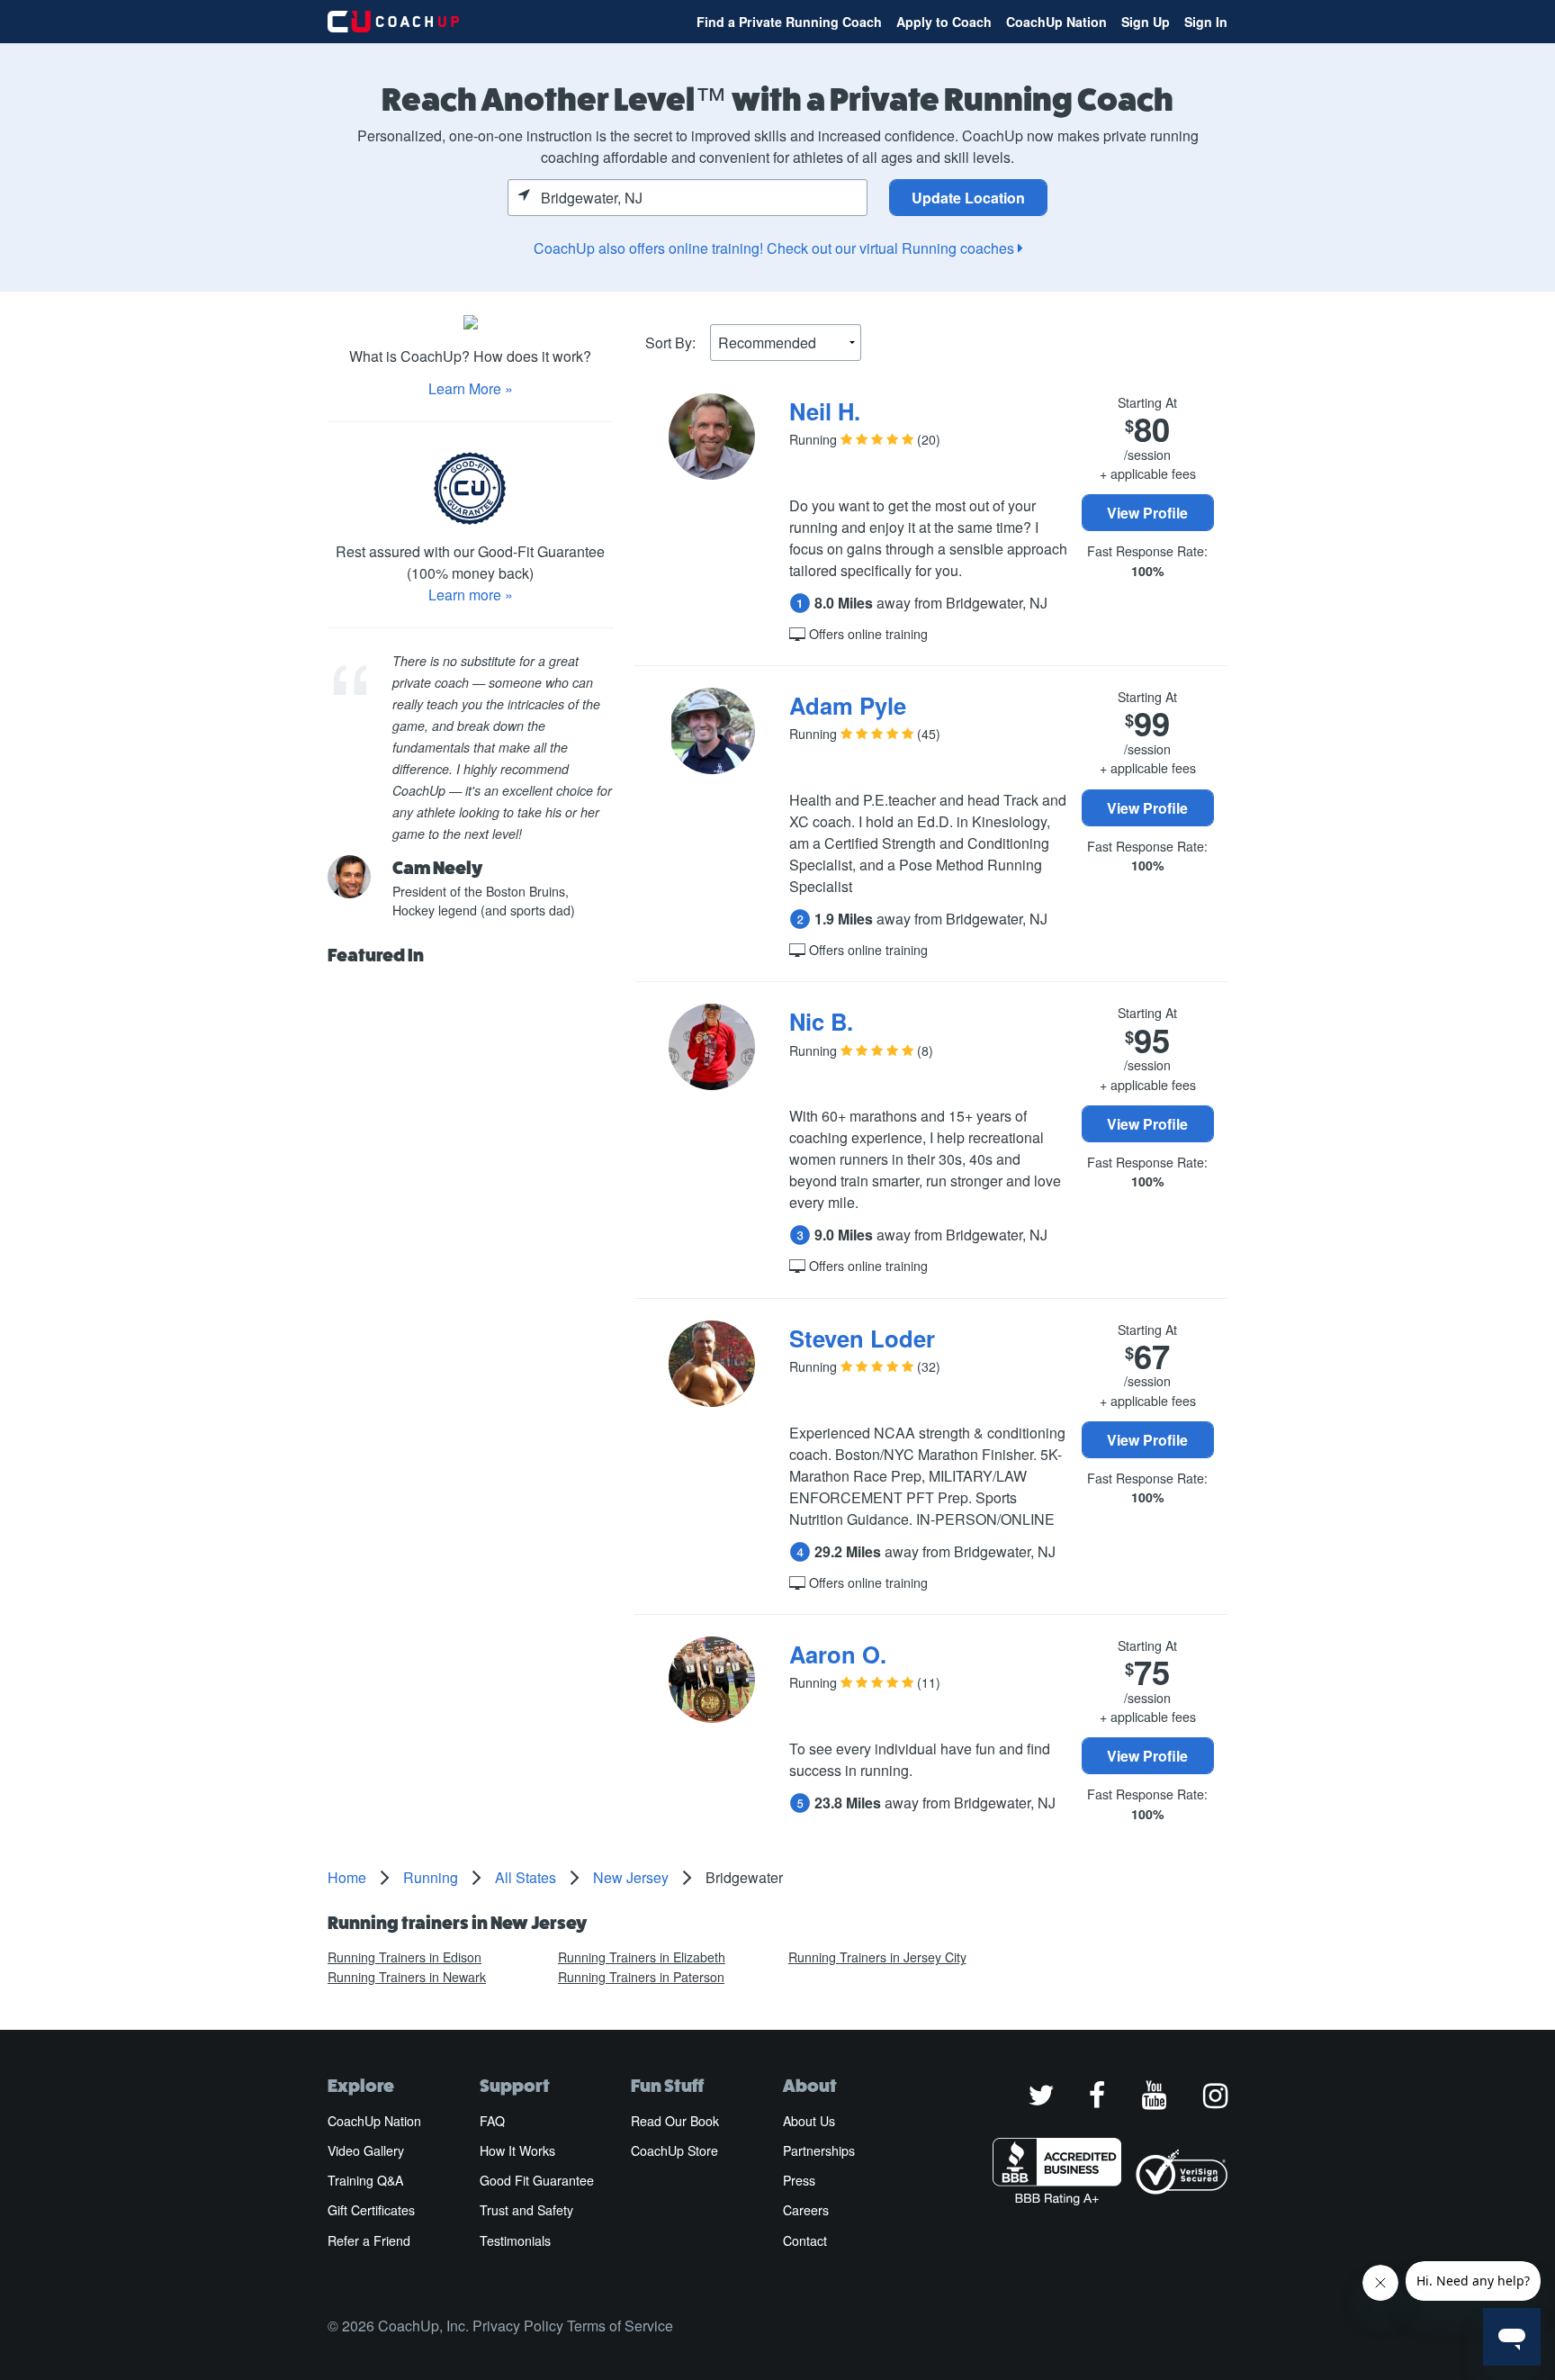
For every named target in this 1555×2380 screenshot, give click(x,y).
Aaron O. (838, 1654)
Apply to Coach (944, 22)
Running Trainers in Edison (404, 1957)
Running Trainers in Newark (407, 1977)
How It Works (517, 2150)
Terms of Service (620, 2326)
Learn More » (471, 388)
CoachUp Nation (1056, 22)
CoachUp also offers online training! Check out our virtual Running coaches (776, 248)
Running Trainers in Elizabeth (642, 1957)
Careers (806, 2210)
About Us (809, 2121)
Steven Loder (862, 1338)
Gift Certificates (371, 2210)
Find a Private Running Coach (789, 22)
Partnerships (819, 2150)
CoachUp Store (674, 2150)
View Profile (1147, 513)
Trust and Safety (526, 2210)
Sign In (1206, 22)
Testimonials (515, 2240)
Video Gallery (366, 2150)
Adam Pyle (848, 705)
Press (799, 2180)
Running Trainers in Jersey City (877, 1957)
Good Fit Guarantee (537, 2180)
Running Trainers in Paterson (641, 1977)
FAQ (492, 2121)
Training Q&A (365, 2180)
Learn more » (471, 595)
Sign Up (1146, 22)
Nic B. (821, 1021)
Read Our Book (675, 2121)
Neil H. (825, 411)
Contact (805, 2240)
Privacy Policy (518, 2326)
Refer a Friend (369, 2240)
